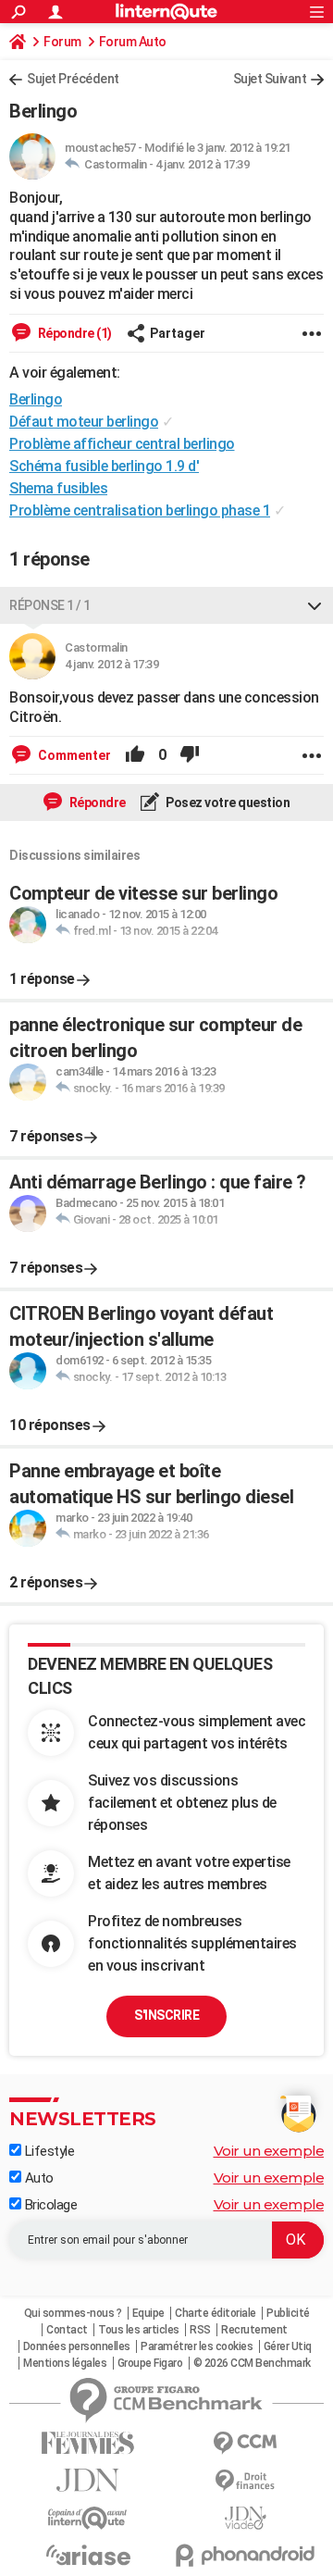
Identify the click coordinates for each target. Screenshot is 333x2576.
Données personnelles (77, 2346)
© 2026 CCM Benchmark (252, 2363)
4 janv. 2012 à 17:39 (202, 164)
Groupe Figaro (150, 2363)
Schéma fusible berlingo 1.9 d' (104, 466)
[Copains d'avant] (88, 2518)
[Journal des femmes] (88, 2443)
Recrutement (254, 2330)
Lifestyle (48, 2151)
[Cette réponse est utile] (135, 755)
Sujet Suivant (270, 79)
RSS (200, 2330)
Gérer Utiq (288, 2346)
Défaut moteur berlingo (84, 422)
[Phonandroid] (245, 2555)
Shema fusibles (58, 488)
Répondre (96, 803)
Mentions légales (65, 2363)
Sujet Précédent (73, 79)
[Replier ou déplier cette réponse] (314, 605)
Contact (67, 2330)
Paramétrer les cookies (197, 2346)
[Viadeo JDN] (245, 2518)
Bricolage (49, 2205)
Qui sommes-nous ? (73, 2313)
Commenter (73, 755)
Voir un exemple (269, 2151)
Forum (62, 42)
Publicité (288, 2313)
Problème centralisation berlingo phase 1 (140, 510)
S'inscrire (166, 2015)
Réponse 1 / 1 (50, 605)
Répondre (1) (74, 333)
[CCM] (245, 2443)
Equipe (148, 2313)
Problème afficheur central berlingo (122, 444)
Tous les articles (139, 2330)
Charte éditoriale (216, 2313)
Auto (37, 2178)
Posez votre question (227, 803)
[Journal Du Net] (88, 2480)
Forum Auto (133, 42)
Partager (178, 333)
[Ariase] (88, 2555)
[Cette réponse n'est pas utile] (190, 755)
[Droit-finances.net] (245, 2481)
